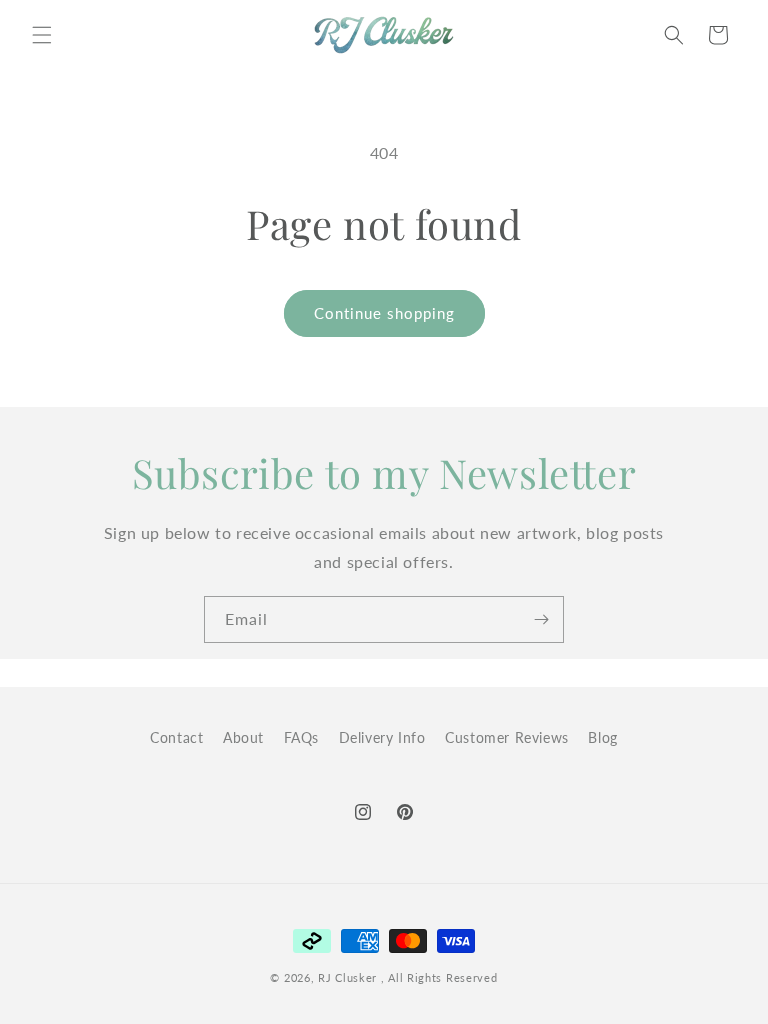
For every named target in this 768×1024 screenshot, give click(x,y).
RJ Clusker (347, 977)
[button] (42, 35)
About (243, 737)
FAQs (301, 737)
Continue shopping (384, 313)
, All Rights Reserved (439, 977)
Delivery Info (382, 737)
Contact (176, 737)
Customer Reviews (507, 737)
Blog (602, 737)
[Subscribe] (541, 619)
